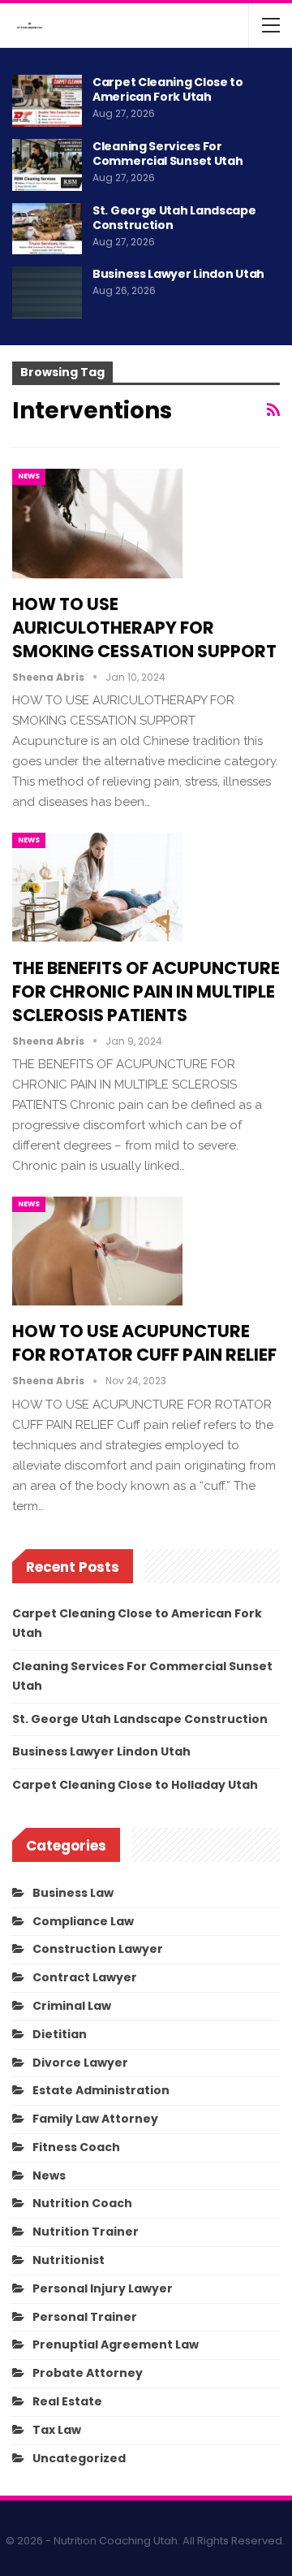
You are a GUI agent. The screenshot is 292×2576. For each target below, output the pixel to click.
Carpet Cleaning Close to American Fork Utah (168, 89)
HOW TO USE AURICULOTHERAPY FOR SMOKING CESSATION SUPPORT (144, 628)
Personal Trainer (85, 2317)
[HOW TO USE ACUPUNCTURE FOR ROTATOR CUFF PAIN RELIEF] (97, 1251)
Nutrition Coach (82, 2203)
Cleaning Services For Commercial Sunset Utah (167, 154)
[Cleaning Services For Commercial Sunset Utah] (47, 165)
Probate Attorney (88, 2373)
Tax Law (57, 2430)
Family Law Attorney (95, 2119)
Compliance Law (83, 1921)
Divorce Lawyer (80, 2063)
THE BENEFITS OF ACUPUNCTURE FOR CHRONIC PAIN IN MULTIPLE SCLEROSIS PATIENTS (146, 991)
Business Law (73, 1893)
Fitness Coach (76, 2147)
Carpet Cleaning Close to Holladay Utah (135, 1785)
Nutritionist (69, 2260)
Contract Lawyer (85, 1977)
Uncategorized (79, 2458)
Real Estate (67, 2401)
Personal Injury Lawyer (103, 2288)
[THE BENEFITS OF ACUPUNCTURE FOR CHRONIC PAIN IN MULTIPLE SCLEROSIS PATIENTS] (97, 887)
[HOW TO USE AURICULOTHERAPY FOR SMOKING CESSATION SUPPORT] (97, 523)
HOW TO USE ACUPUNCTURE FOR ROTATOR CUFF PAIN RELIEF (144, 1343)
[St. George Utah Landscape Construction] (47, 229)
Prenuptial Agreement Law (116, 2344)
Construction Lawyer (98, 1949)
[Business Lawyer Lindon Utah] (47, 292)
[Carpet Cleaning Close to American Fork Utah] (47, 101)
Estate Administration (101, 2090)
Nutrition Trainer (86, 2232)
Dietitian (60, 2034)
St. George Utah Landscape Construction (174, 218)
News (29, 476)
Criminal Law (72, 2006)
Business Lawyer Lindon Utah (178, 274)
